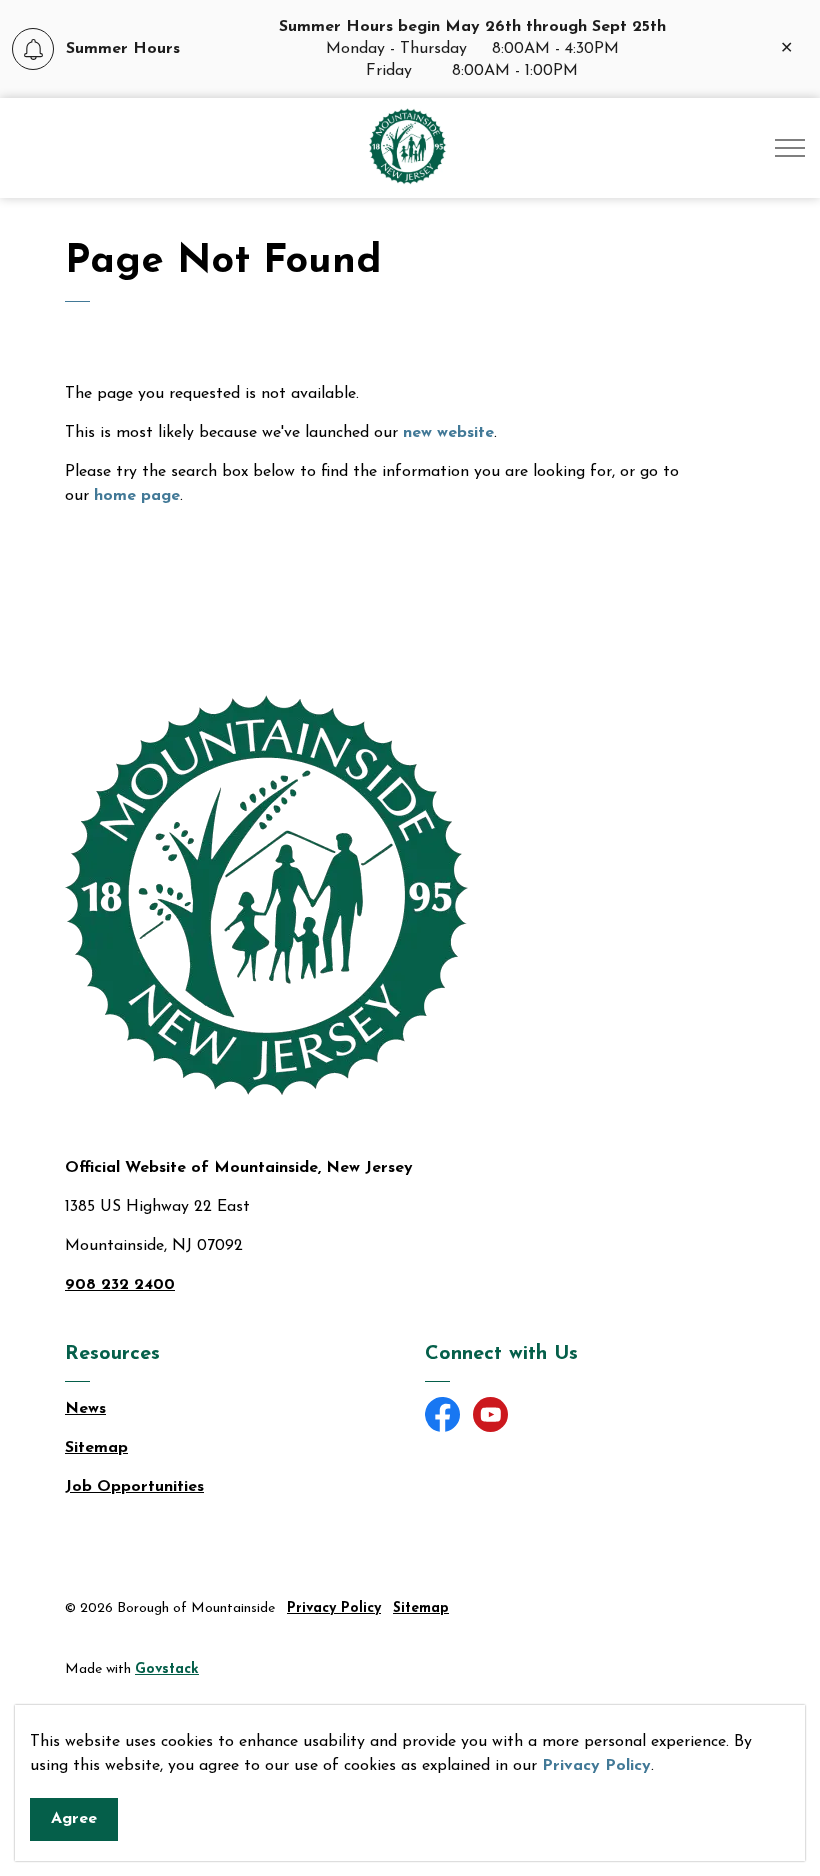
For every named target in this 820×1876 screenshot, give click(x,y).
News (85, 1409)
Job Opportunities (134, 1487)
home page (137, 496)
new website (448, 433)
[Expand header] (790, 148)
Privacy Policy (596, 1766)
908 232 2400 (120, 1285)
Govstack (167, 1669)
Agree (74, 1819)
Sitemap (96, 1448)
